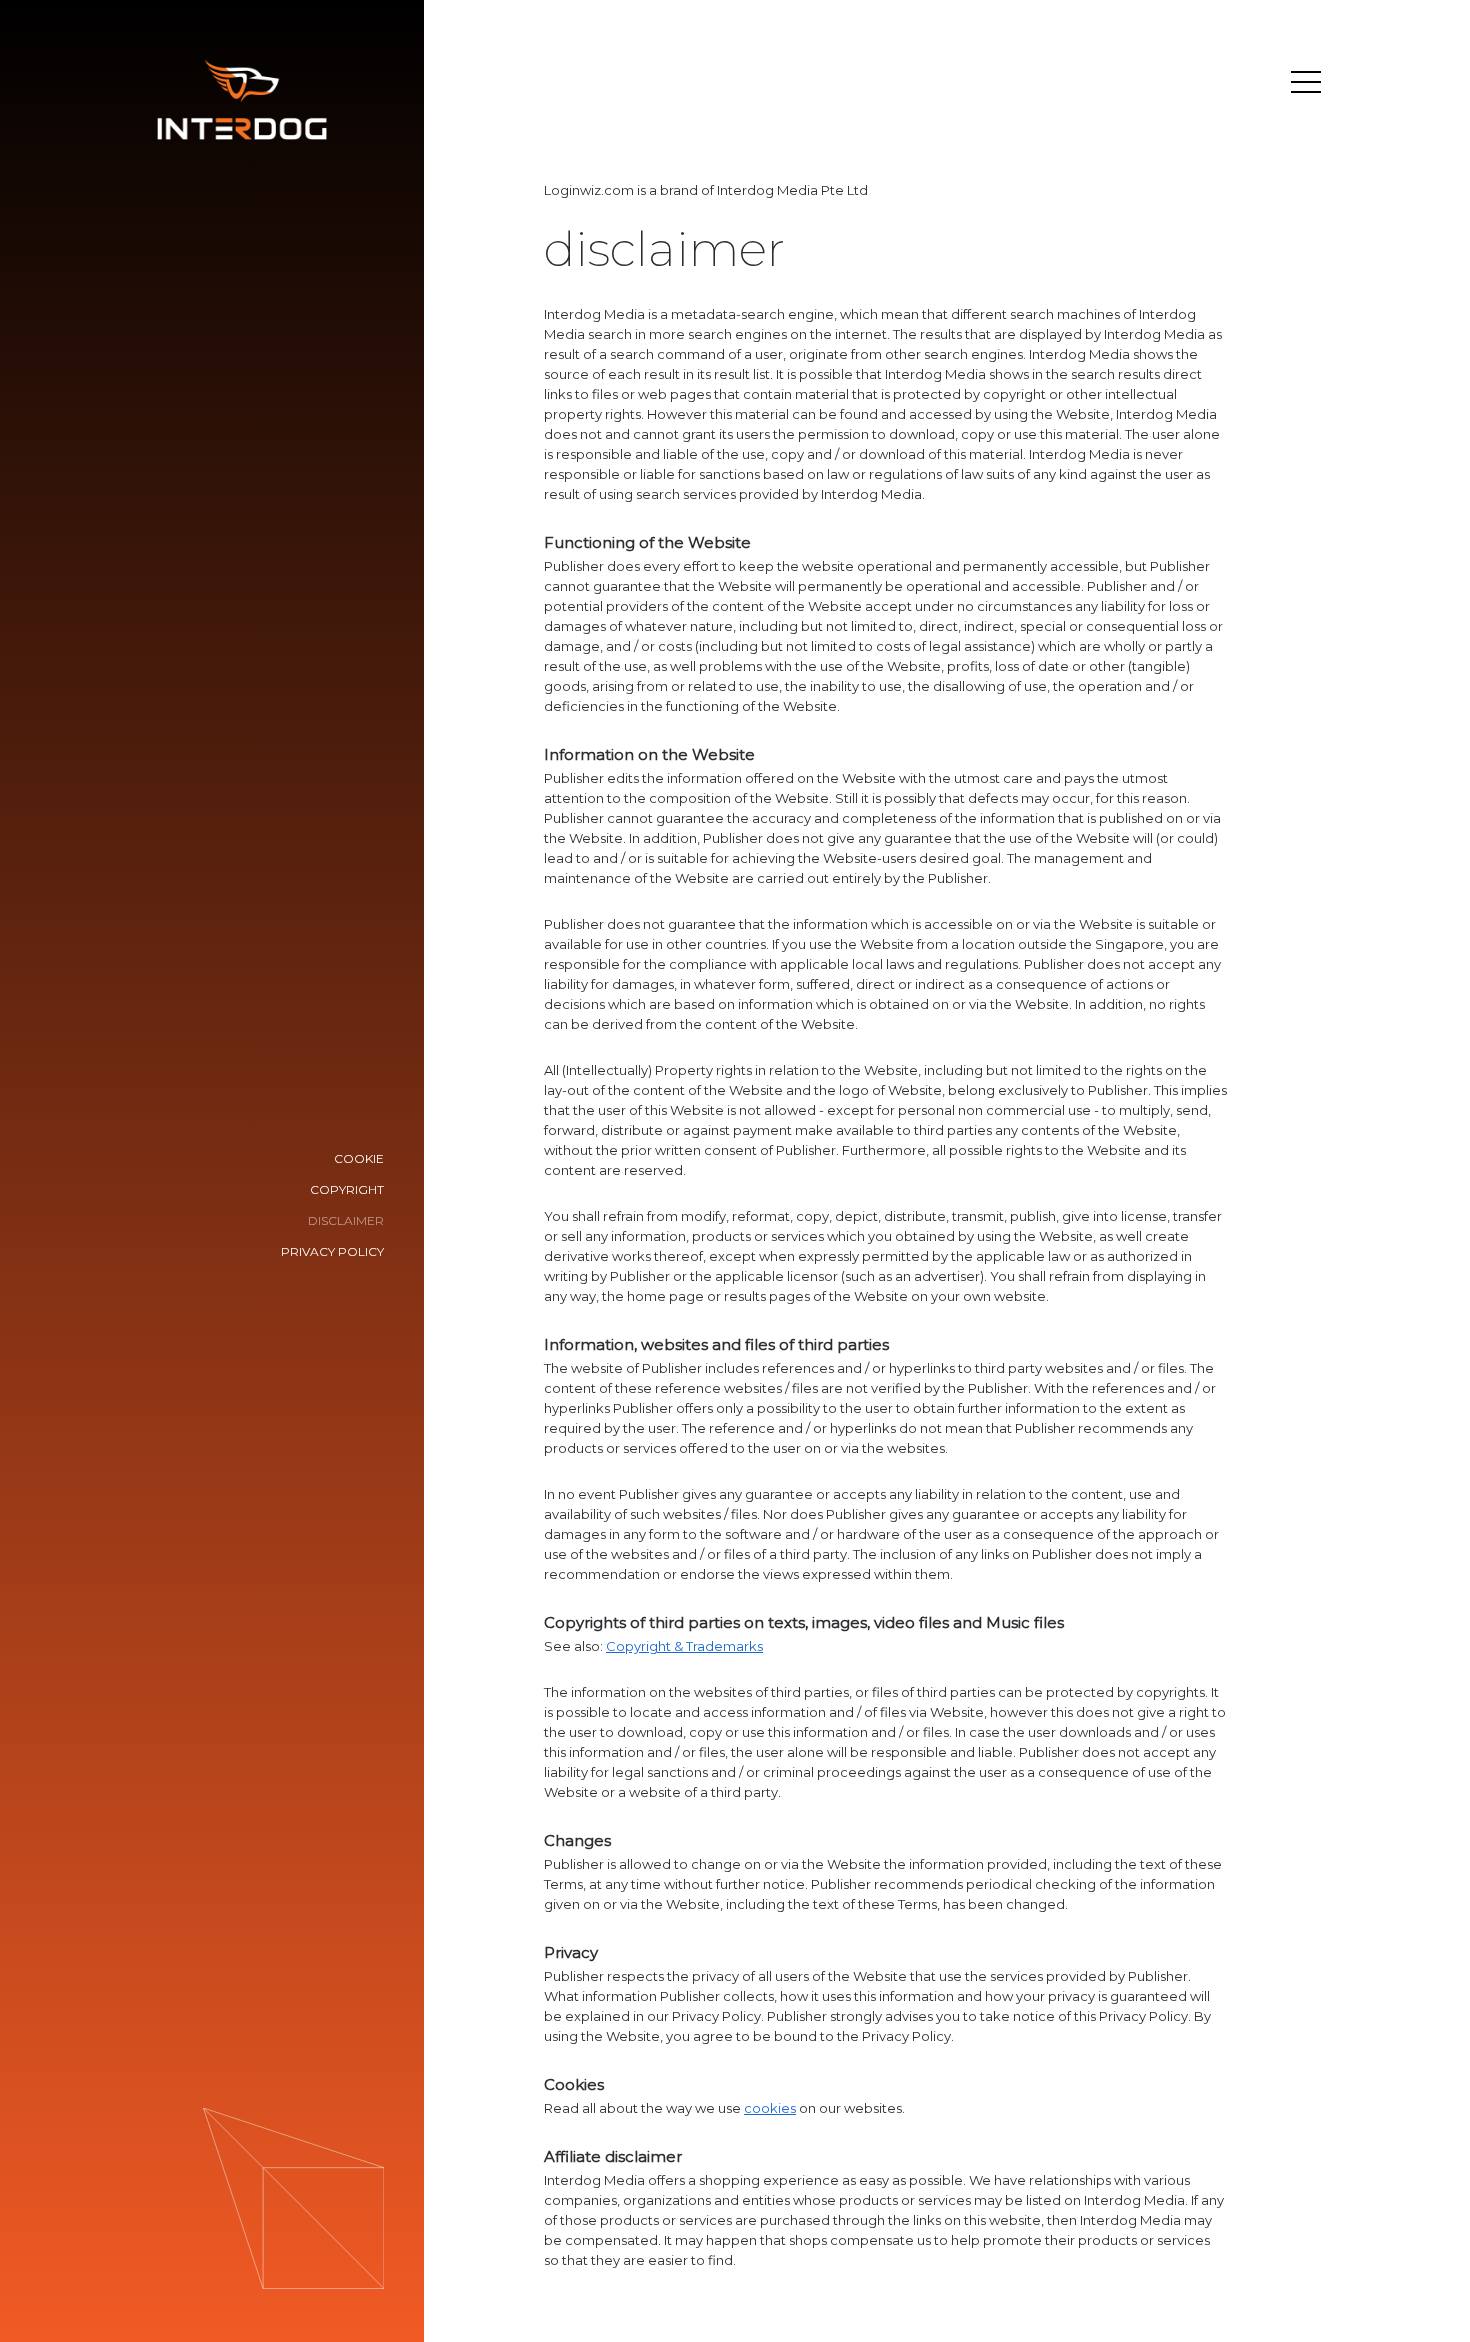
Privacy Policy (332, 1251)
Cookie (359, 1158)
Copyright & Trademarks (684, 1646)
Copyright (347, 1189)
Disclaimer (346, 1220)
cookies (770, 2108)
